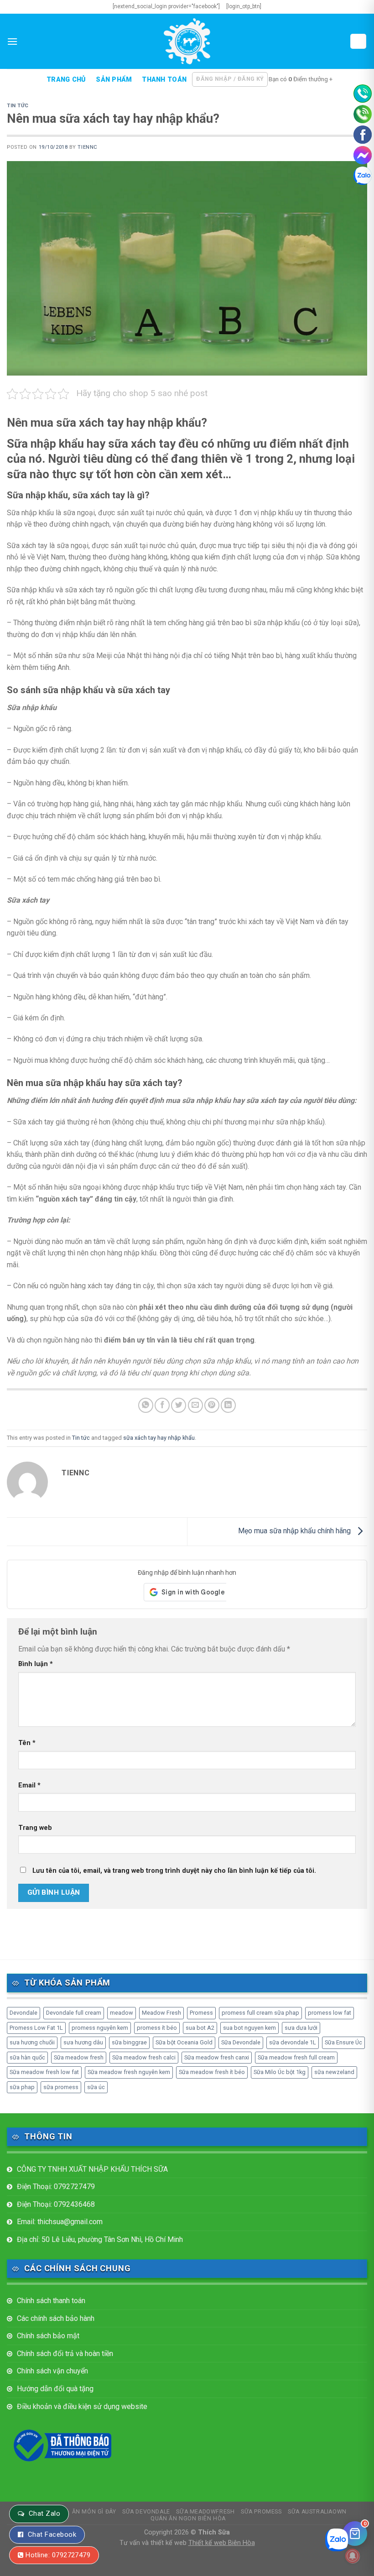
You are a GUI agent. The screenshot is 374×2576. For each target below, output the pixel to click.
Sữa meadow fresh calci (144, 2057)
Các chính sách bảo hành (56, 2318)
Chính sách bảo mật (48, 2336)
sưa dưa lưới (301, 2028)
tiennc (87, 147)
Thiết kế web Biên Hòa (222, 2543)
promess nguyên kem (100, 2028)
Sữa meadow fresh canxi (217, 2057)
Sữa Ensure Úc (343, 2042)
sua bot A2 (200, 2028)
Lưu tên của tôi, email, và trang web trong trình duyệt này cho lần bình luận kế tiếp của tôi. (174, 1871)
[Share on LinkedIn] (228, 1405)
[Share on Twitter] (179, 1405)
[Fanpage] (363, 135)
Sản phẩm (114, 80)
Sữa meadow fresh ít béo (212, 2072)
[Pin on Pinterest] (212, 1405)
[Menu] (12, 41)
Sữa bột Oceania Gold (184, 2042)
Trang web (35, 1828)
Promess (201, 2013)
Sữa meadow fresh (79, 2057)
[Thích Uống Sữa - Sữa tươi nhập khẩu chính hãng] (187, 41)
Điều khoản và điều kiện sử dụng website (82, 2406)
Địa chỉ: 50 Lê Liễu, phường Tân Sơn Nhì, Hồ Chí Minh (100, 2239)
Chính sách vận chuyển (52, 2371)
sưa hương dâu (83, 2042)
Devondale (23, 2013)
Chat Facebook (52, 2534)
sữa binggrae (129, 2042)
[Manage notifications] (353, 2556)
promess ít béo (157, 2028)
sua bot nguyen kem (249, 2028)
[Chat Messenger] (363, 155)
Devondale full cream (74, 2013)
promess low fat (330, 2013)
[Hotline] (363, 94)
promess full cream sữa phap (260, 2013)
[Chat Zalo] (363, 176)
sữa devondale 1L (293, 2042)
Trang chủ (66, 80)
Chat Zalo (44, 2513)
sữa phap (22, 2087)
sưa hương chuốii (32, 2042)
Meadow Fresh (161, 2013)
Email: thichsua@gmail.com (60, 2222)
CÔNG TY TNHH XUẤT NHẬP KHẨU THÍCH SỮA (92, 2169)
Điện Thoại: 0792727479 (56, 2187)
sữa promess (61, 2087)
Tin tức (18, 106)
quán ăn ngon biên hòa (188, 2519)
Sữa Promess (261, 2512)
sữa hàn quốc (27, 2057)
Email (29, 1785)
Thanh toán (164, 80)
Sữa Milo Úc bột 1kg (280, 2072)
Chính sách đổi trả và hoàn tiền (65, 2354)
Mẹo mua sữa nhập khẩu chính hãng (295, 1531)
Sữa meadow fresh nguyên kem (129, 2072)
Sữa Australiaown (317, 2512)
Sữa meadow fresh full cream (296, 2057)
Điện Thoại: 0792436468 (56, 2204)
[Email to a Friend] (195, 1405)
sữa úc (96, 2087)
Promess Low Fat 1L (36, 2028)
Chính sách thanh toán (51, 2301)
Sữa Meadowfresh (205, 2512)
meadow (122, 2013)
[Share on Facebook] (162, 1405)
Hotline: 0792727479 (58, 2555)
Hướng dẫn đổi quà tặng (55, 2389)
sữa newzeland (334, 2072)
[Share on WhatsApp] (146, 1405)
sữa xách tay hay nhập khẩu (159, 1438)
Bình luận (36, 1664)
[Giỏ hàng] (358, 41)
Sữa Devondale (241, 2042)
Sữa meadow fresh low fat (44, 2072)
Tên (27, 1743)
